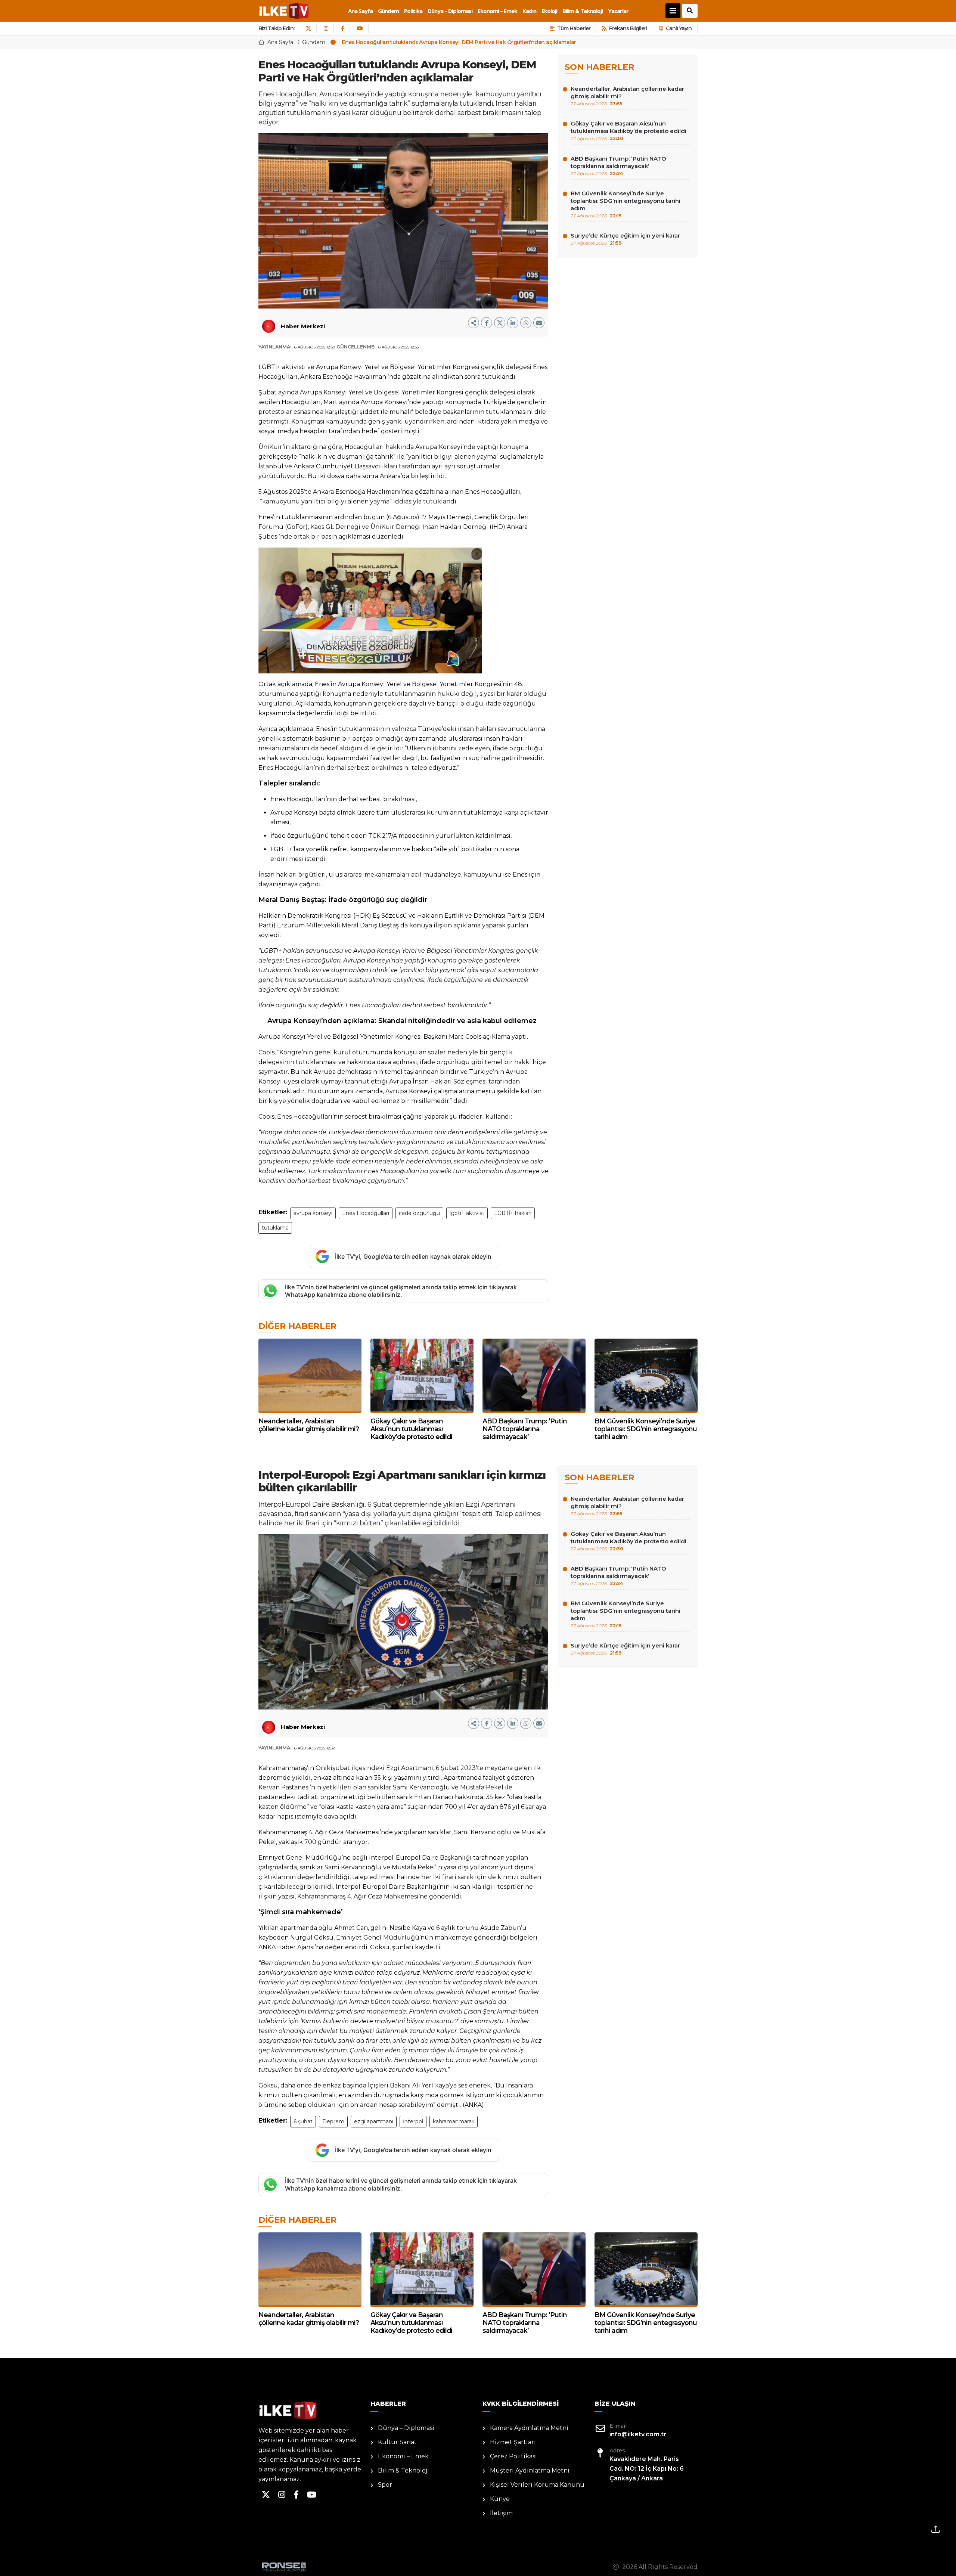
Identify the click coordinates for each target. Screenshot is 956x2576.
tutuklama (275, 1228)
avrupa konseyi (313, 1213)
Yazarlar (618, 11)
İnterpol (413, 2121)
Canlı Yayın (679, 28)
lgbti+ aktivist (467, 1213)
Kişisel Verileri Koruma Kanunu (537, 2485)
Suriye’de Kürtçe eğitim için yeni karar (625, 239)
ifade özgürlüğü (419, 1213)
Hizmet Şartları (513, 2442)
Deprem (333, 2121)
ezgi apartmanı (374, 2121)
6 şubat (303, 2121)
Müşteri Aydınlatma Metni (530, 2470)
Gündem (388, 11)
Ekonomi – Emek (497, 11)
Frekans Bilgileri (628, 28)
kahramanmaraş (454, 2121)
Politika (413, 11)
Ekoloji (549, 11)
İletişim (501, 2513)
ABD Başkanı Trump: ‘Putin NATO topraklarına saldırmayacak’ (618, 166)
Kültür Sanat (397, 2442)
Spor (385, 2485)
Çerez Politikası (513, 2456)
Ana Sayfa (360, 11)
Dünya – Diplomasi (450, 11)
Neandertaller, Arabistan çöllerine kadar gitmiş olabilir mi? (627, 96)
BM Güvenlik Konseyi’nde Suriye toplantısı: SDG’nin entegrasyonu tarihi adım (626, 204)
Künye (500, 2499)
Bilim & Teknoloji (583, 11)
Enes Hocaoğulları (366, 1213)
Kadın (529, 11)
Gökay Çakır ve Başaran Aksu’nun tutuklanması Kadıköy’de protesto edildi (628, 131)
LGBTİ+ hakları (513, 1213)
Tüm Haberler (574, 28)
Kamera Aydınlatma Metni (529, 2428)
